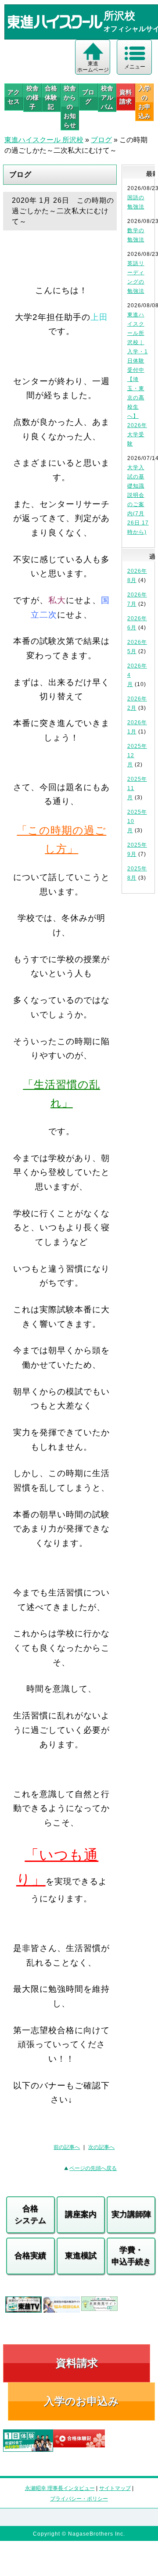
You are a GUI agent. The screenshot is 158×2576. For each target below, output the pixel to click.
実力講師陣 (131, 2214)
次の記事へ (101, 2147)
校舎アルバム (107, 97)
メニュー (135, 67)
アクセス (14, 97)
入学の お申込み (144, 102)
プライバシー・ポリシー (79, 2499)
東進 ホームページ (93, 67)
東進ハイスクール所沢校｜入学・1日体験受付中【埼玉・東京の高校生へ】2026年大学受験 (138, 379)
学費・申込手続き (131, 2256)
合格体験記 (51, 97)
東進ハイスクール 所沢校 (44, 140)
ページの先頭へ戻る (93, 2168)
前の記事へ (67, 2147)
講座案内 (81, 2214)
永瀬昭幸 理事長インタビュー (60, 2488)
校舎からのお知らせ (70, 107)
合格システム (30, 2215)
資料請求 (126, 97)
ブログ (88, 97)
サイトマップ (115, 2488)
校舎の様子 (32, 97)
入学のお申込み (81, 2401)
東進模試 (81, 2256)
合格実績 (30, 2256)
